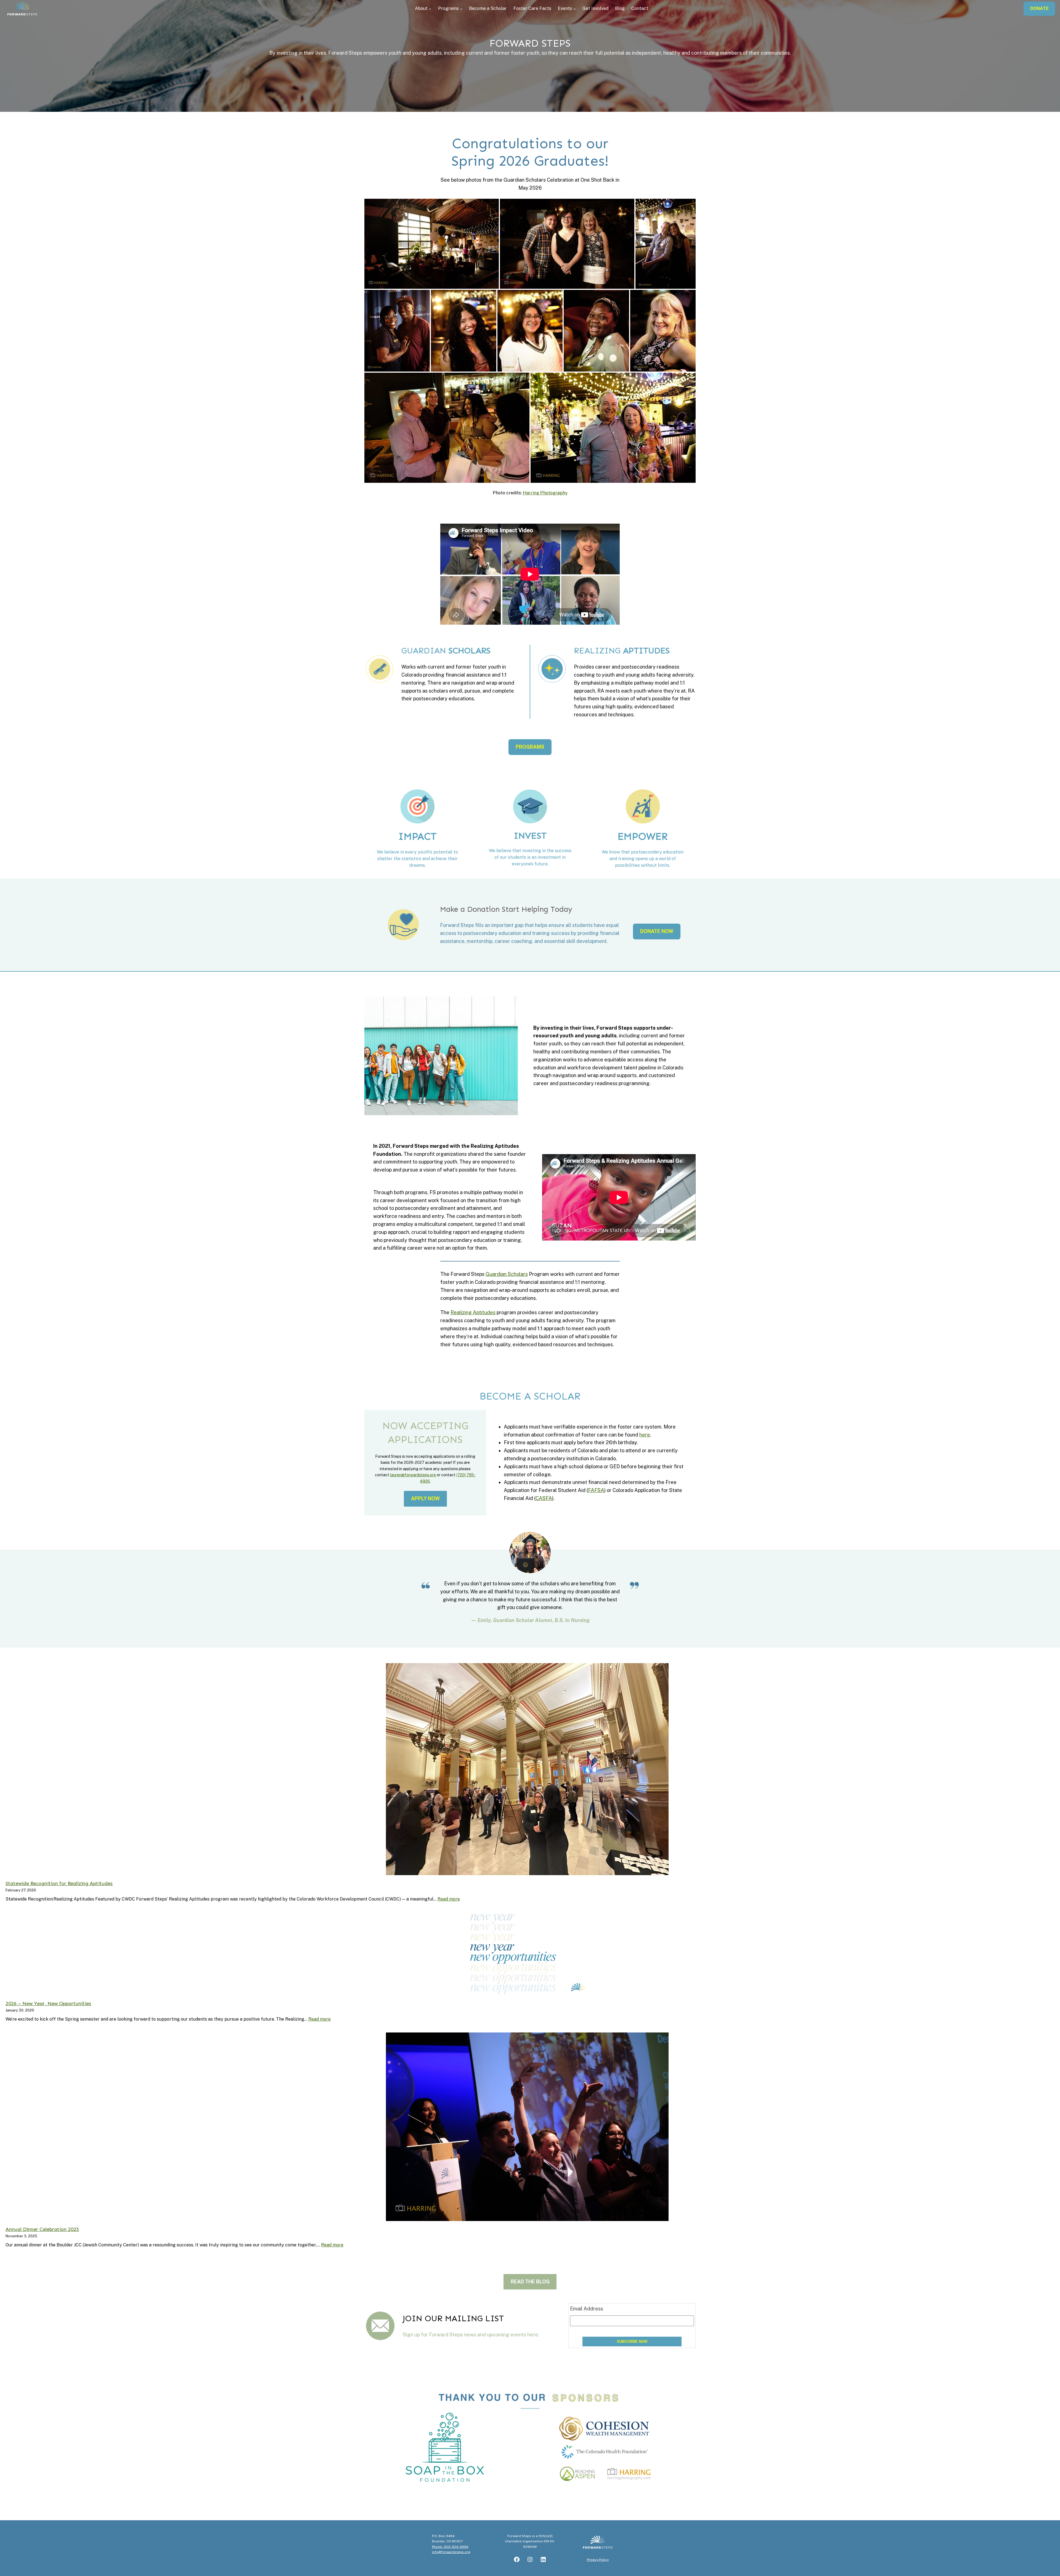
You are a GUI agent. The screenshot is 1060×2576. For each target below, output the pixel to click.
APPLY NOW (425, 1498)
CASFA (544, 1498)
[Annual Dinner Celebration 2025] (527, 2127)
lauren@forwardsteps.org (413, 1475)
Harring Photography (545, 493)
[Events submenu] (574, 9)
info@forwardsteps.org (451, 2552)
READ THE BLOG (530, 2282)
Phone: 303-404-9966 (450, 2547)
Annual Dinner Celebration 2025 (42, 2229)
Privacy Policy (598, 2560)
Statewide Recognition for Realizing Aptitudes (59, 1883)
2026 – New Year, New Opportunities (48, 2003)
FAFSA (596, 1490)
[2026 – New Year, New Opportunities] (527, 1954)
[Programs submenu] (461, 9)
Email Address (587, 2309)
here (645, 1435)
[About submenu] (430, 9)
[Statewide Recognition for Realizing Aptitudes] (527, 1769)
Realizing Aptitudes (473, 1312)
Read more (449, 1899)
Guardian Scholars (507, 1274)
